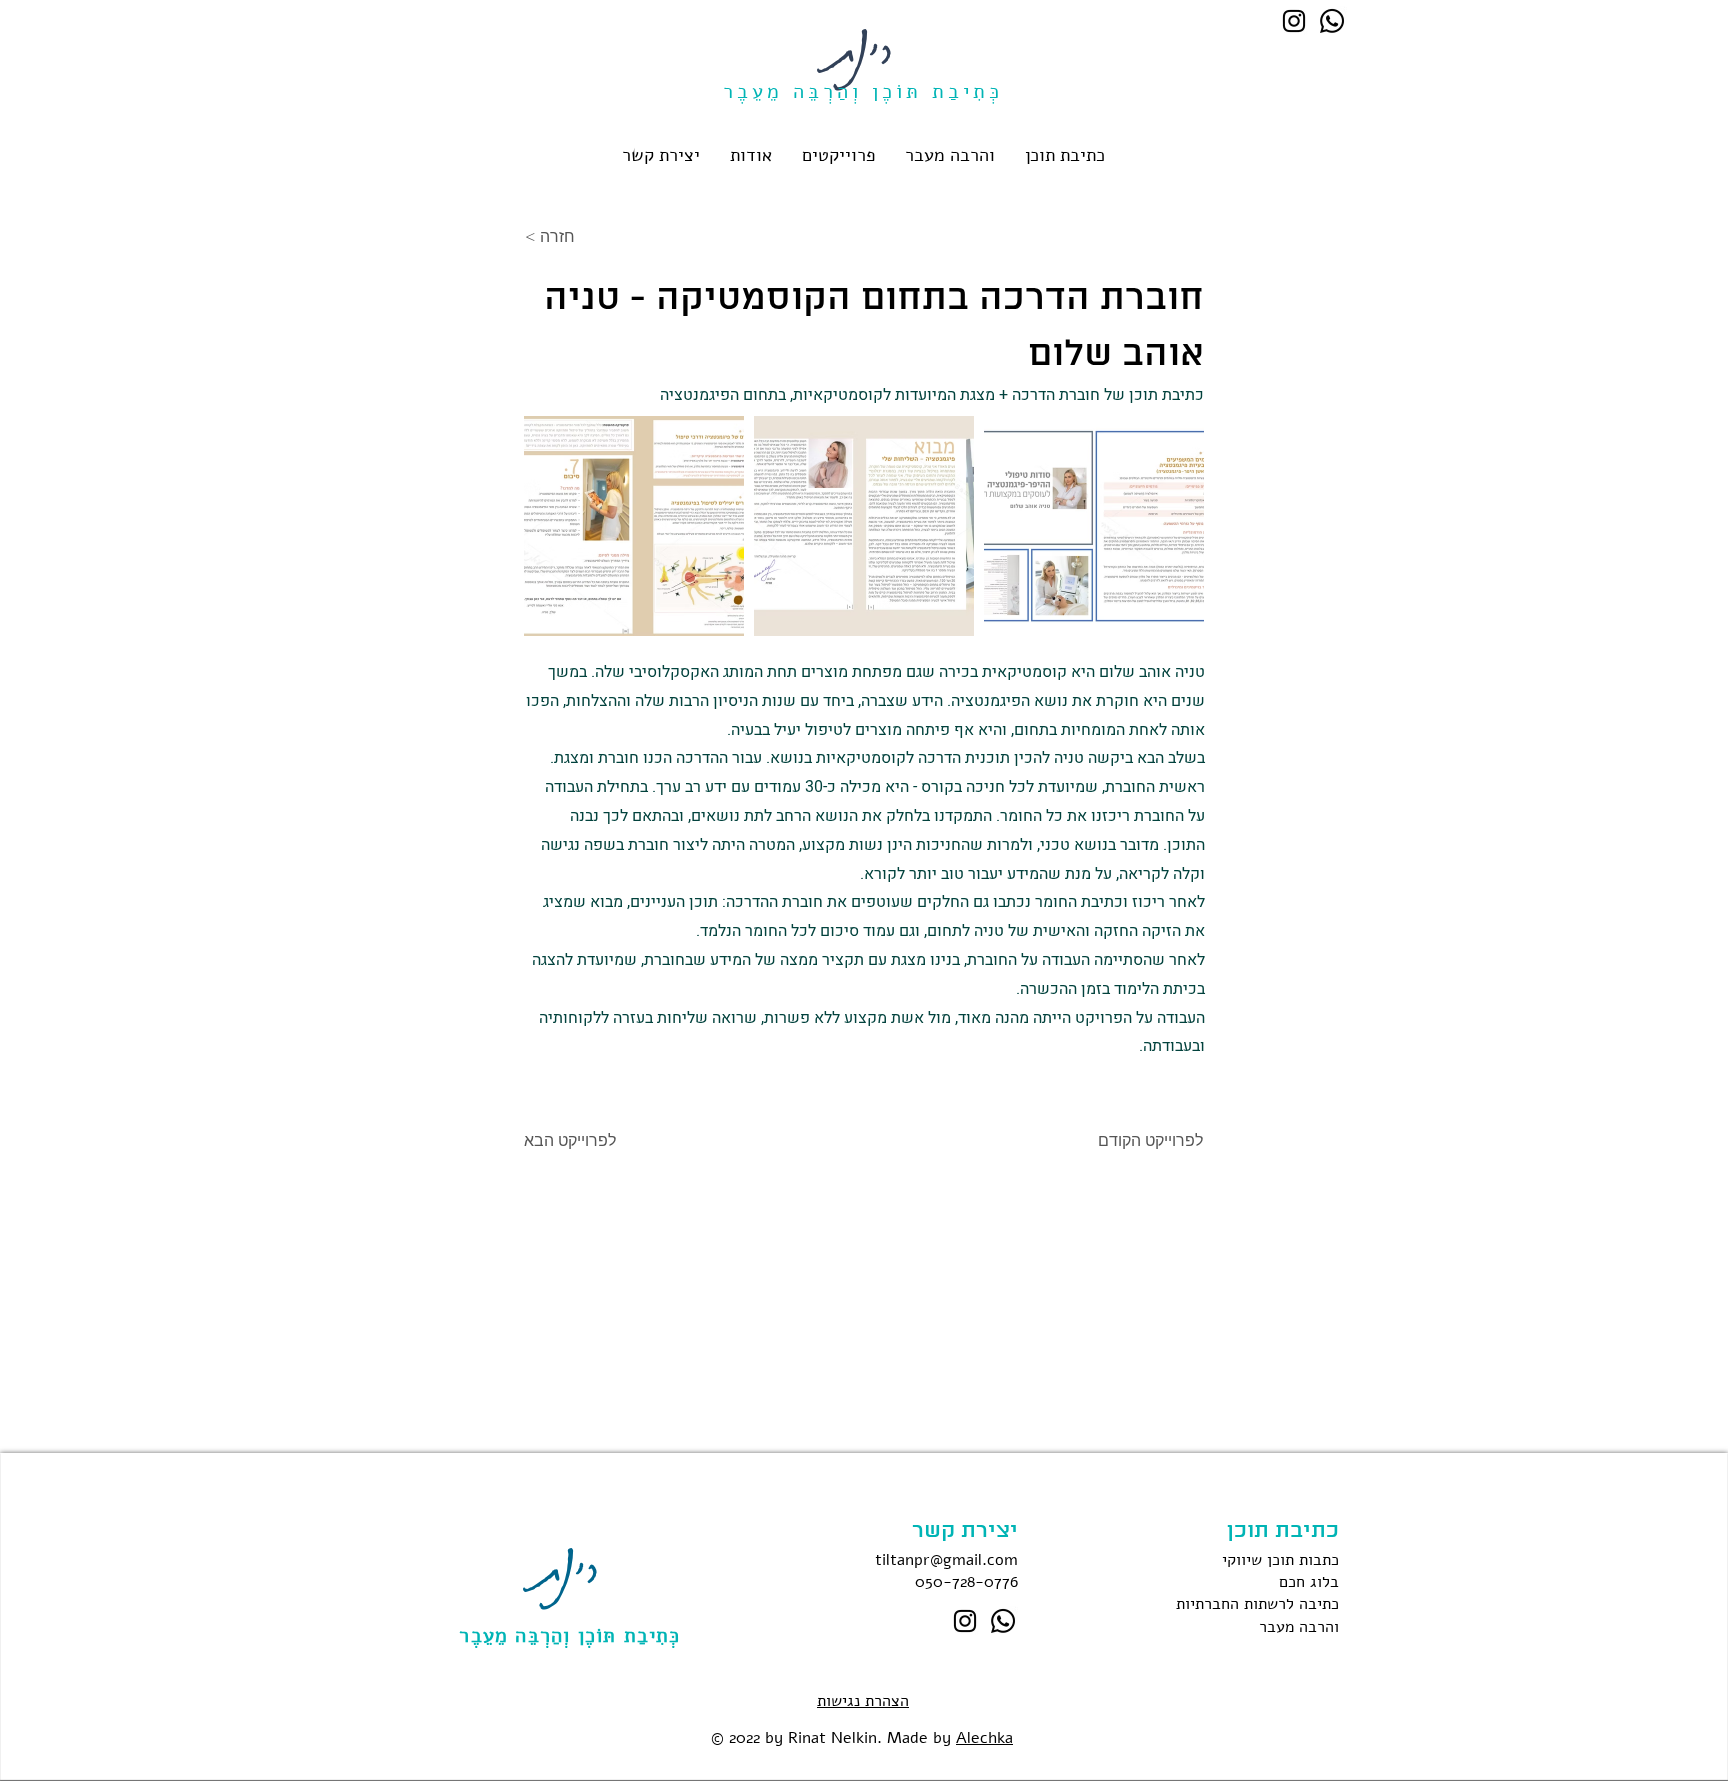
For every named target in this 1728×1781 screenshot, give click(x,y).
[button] (1065, 155)
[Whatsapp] (1332, 21)
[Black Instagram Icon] (1294, 21)
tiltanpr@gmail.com (946, 1560)
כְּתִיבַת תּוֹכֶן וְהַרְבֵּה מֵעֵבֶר (569, 1635)
